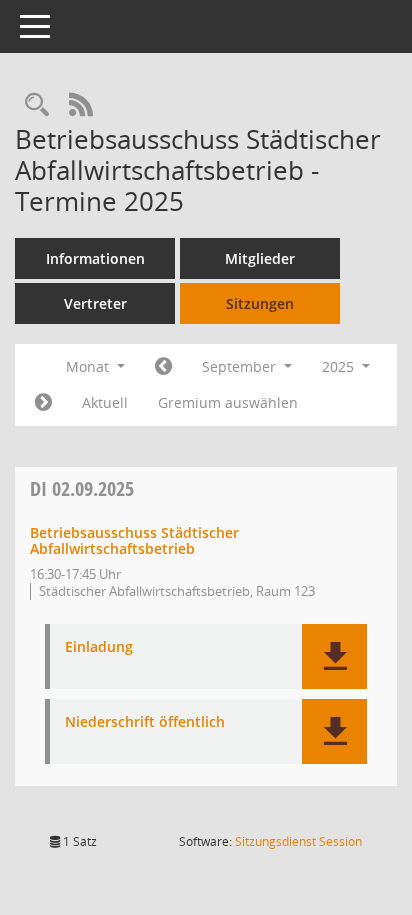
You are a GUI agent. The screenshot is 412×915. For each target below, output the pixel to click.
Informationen (95, 258)
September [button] (241, 366)
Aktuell (105, 402)
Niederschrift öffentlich (145, 722)
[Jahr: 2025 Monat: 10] (43, 403)
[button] (334, 656)
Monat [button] (89, 366)
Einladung (99, 647)
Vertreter (95, 303)
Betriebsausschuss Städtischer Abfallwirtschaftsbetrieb (134, 541)
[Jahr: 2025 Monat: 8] (163, 367)
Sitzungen (260, 303)
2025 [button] (340, 366)
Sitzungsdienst (298, 841)
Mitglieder (260, 258)
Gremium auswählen (228, 402)
